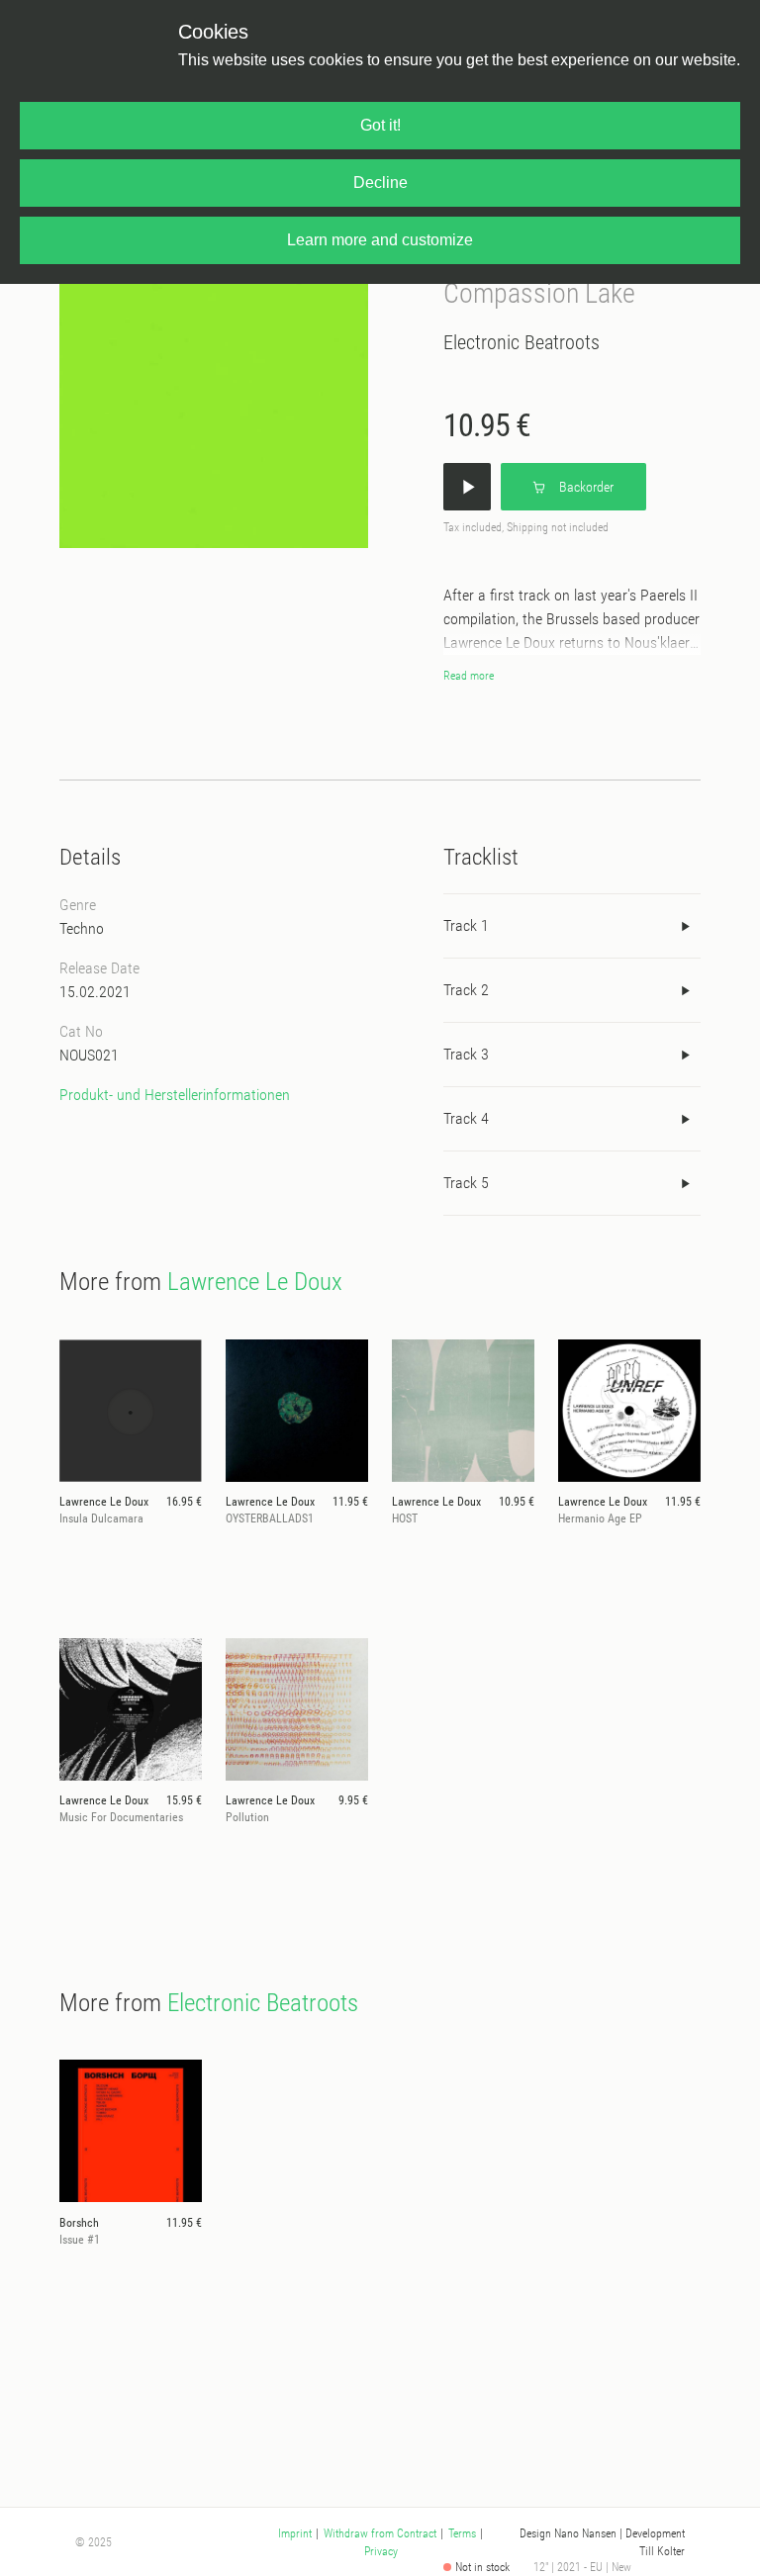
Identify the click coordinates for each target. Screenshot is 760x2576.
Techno (82, 928)
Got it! (380, 125)
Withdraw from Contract (380, 2533)
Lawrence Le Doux (255, 1281)
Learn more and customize (380, 240)
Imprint (295, 2533)
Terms (462, 2533)
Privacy (381, 2551)
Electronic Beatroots (522, 342)
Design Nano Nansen (568, 2533)
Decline (380, 183)
